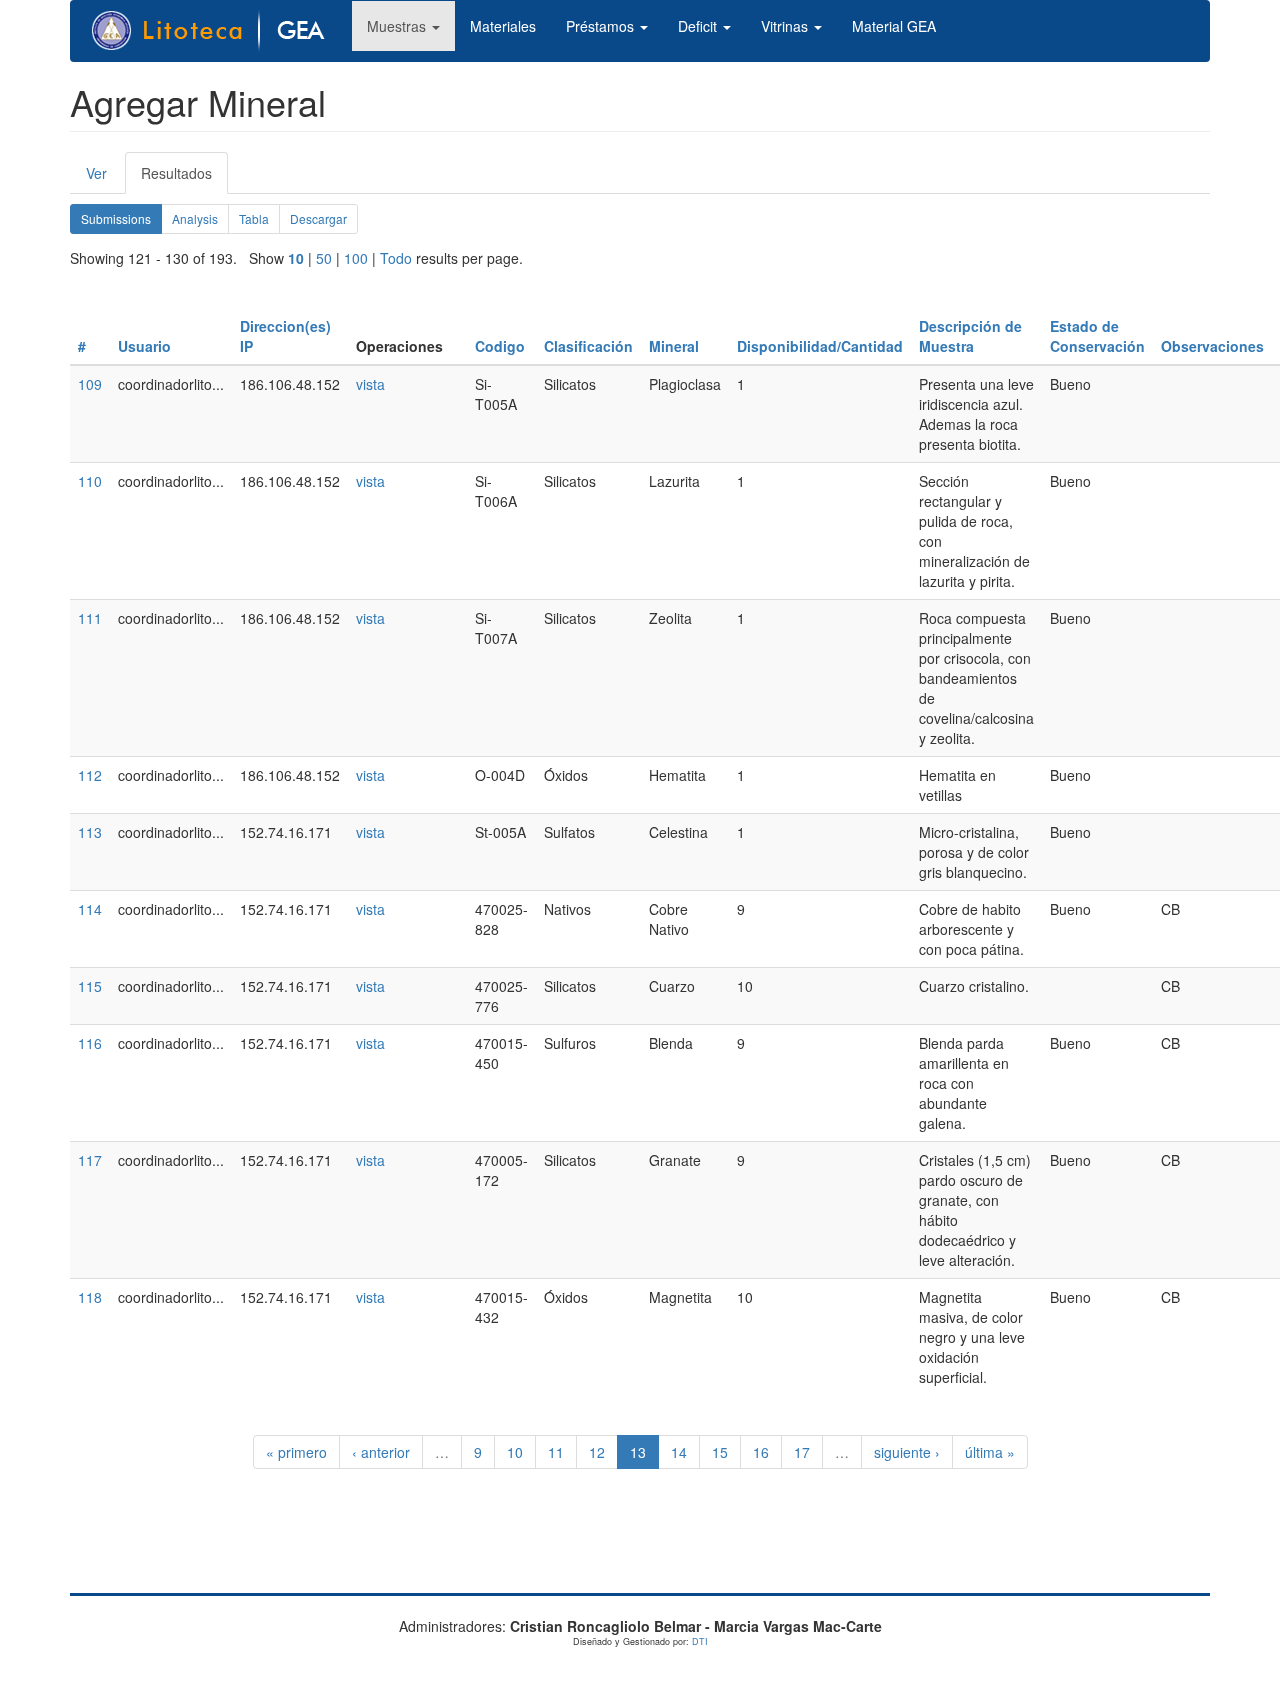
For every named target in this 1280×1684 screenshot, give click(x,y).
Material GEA (894, 26)
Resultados (184, 178)
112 (90, 775)
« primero (296, 1452)
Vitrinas (786, 26)
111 (90, 618)
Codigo (500, 346)
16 (761, 1452)
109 (90, 384)
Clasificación (588, 346)
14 (679, 1452)
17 (802, 1452)
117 (90, 1160)
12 (597, 1452)
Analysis (195, 218)
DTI (700, 1641)
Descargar (318, 218)
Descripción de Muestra (970, 336)
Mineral (674, 346)
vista (370, 384)
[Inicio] (219, 31)
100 (356, 258)
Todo (396, 258)
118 (90, 1297)
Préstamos (602, 26)
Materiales (503, 26)
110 (90, 481)
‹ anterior (381, 1452)
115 (90, 986)
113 (90, 832)
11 (556, 1452)
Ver (96, 173)
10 (296, 258)
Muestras (398, 26)
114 (90, 909)
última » (990, 1452)
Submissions (121, 222)
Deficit (699, 26)
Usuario (144, 346)
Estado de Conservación (1097, 336)
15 (720, 1452)
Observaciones (1212, 346)
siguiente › (907, 1452)
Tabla (254, 218)
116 (90, 1043)
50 (324, 258)
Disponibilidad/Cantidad (820, 346)
